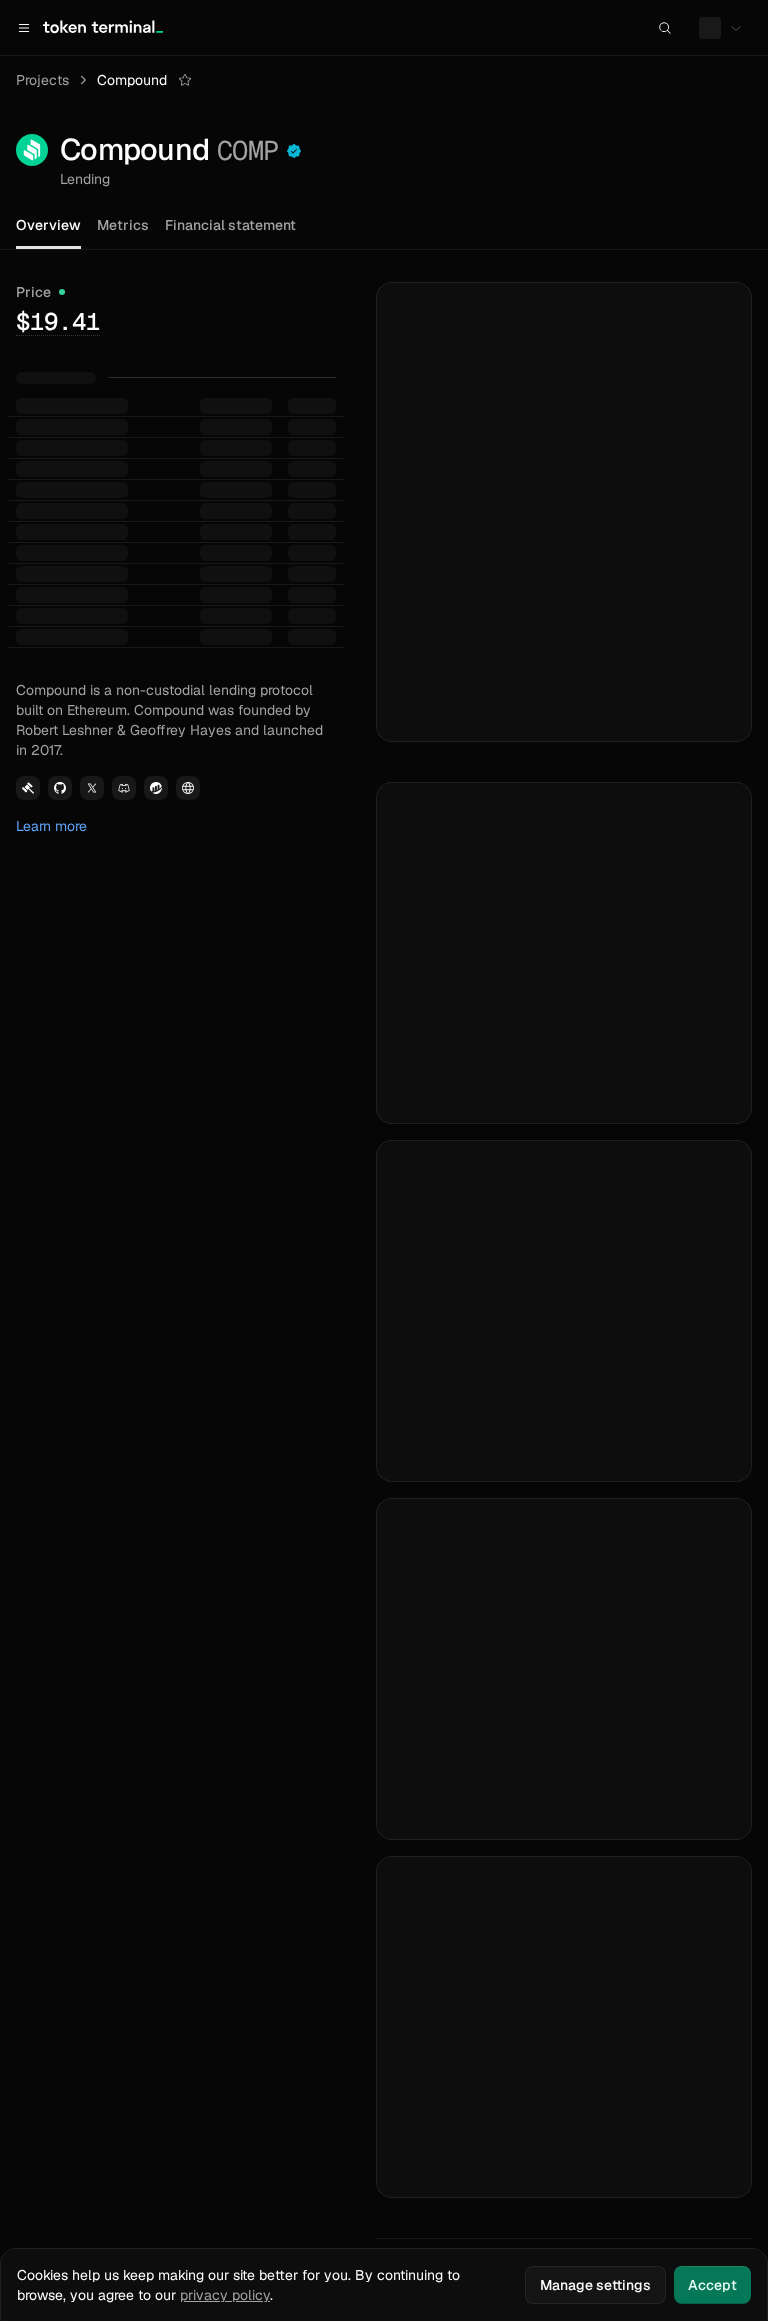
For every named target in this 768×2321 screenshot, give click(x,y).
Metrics (123, 225)
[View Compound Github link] (60, 788)
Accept (712, 2285)
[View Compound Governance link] (28, 788)
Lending (85, 179)
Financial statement (230, 225)
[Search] (665, 28)
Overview (48, 225)
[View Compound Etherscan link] (156, 788)
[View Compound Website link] (188, 788)
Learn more (51, 826)
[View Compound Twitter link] (92, 788)
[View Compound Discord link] (124, 788)
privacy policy (225, 2295)
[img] (58, 321)
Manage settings (595, 2285)
